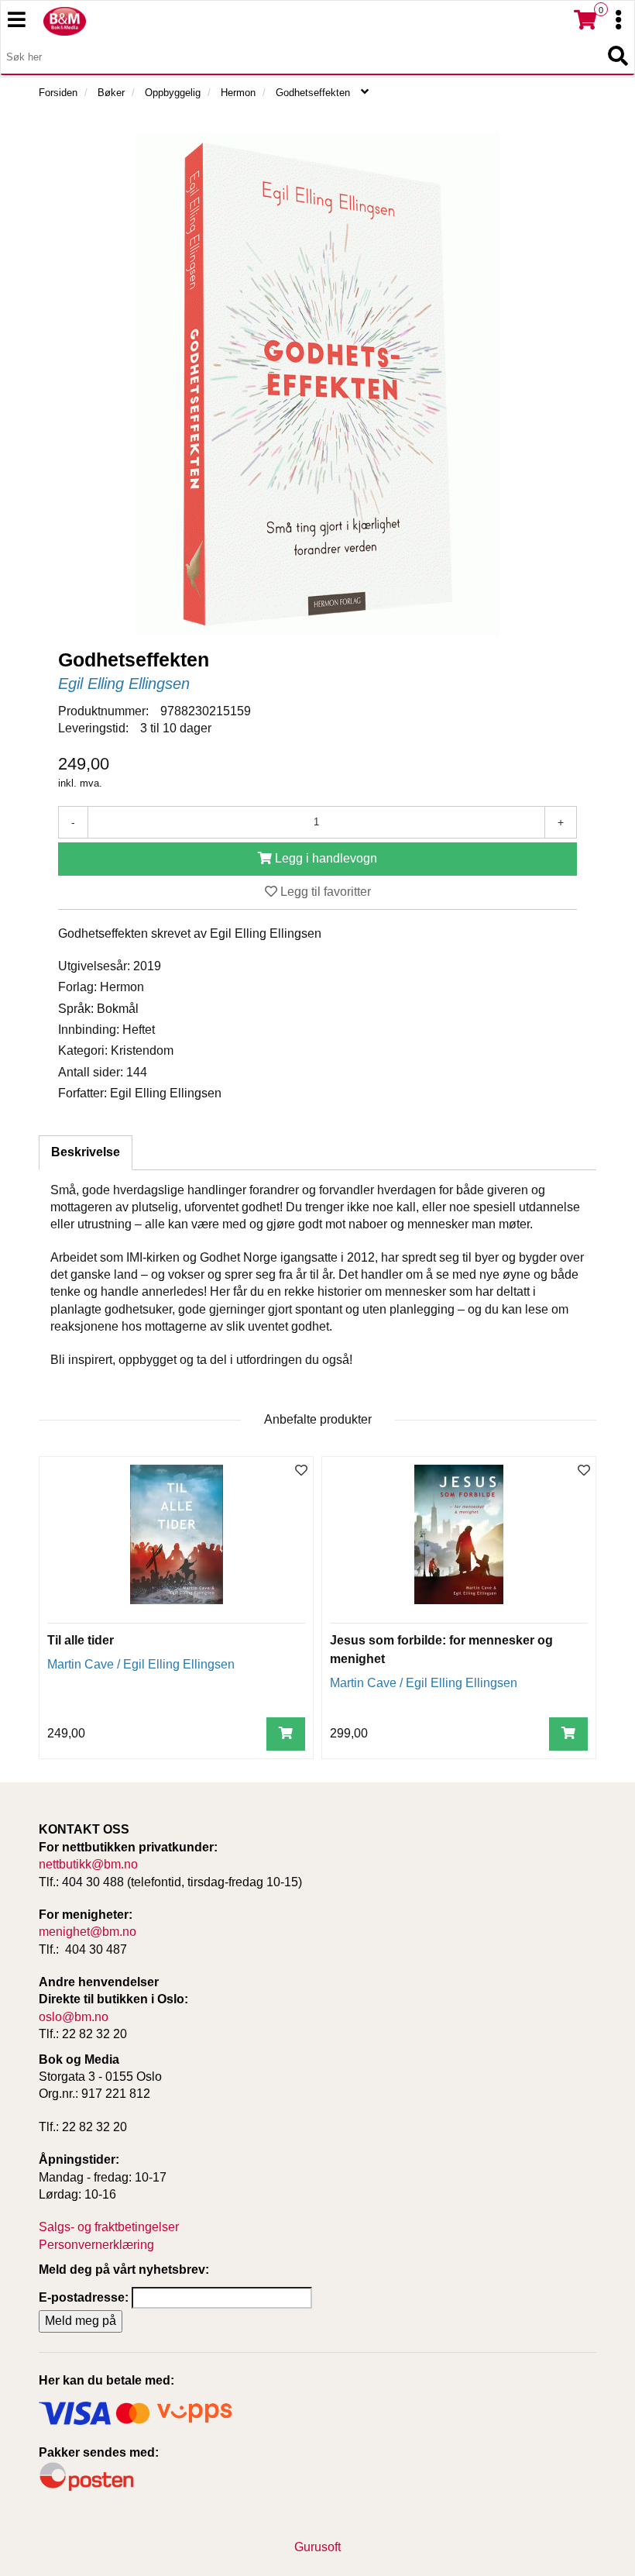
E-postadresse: (84, 2297)
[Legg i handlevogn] (286, 1734)
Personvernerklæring (96, 2245)
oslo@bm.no (74, 2017)
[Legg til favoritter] (301, 1471)
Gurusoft (317, 2547)
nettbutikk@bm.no (88, 1864)
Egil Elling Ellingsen (124, 684)
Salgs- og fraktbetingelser (109, 2227)
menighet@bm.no (88, 1932)
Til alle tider (81, 1640)
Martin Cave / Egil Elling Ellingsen (141, 1664)
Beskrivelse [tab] (86, 1152)
